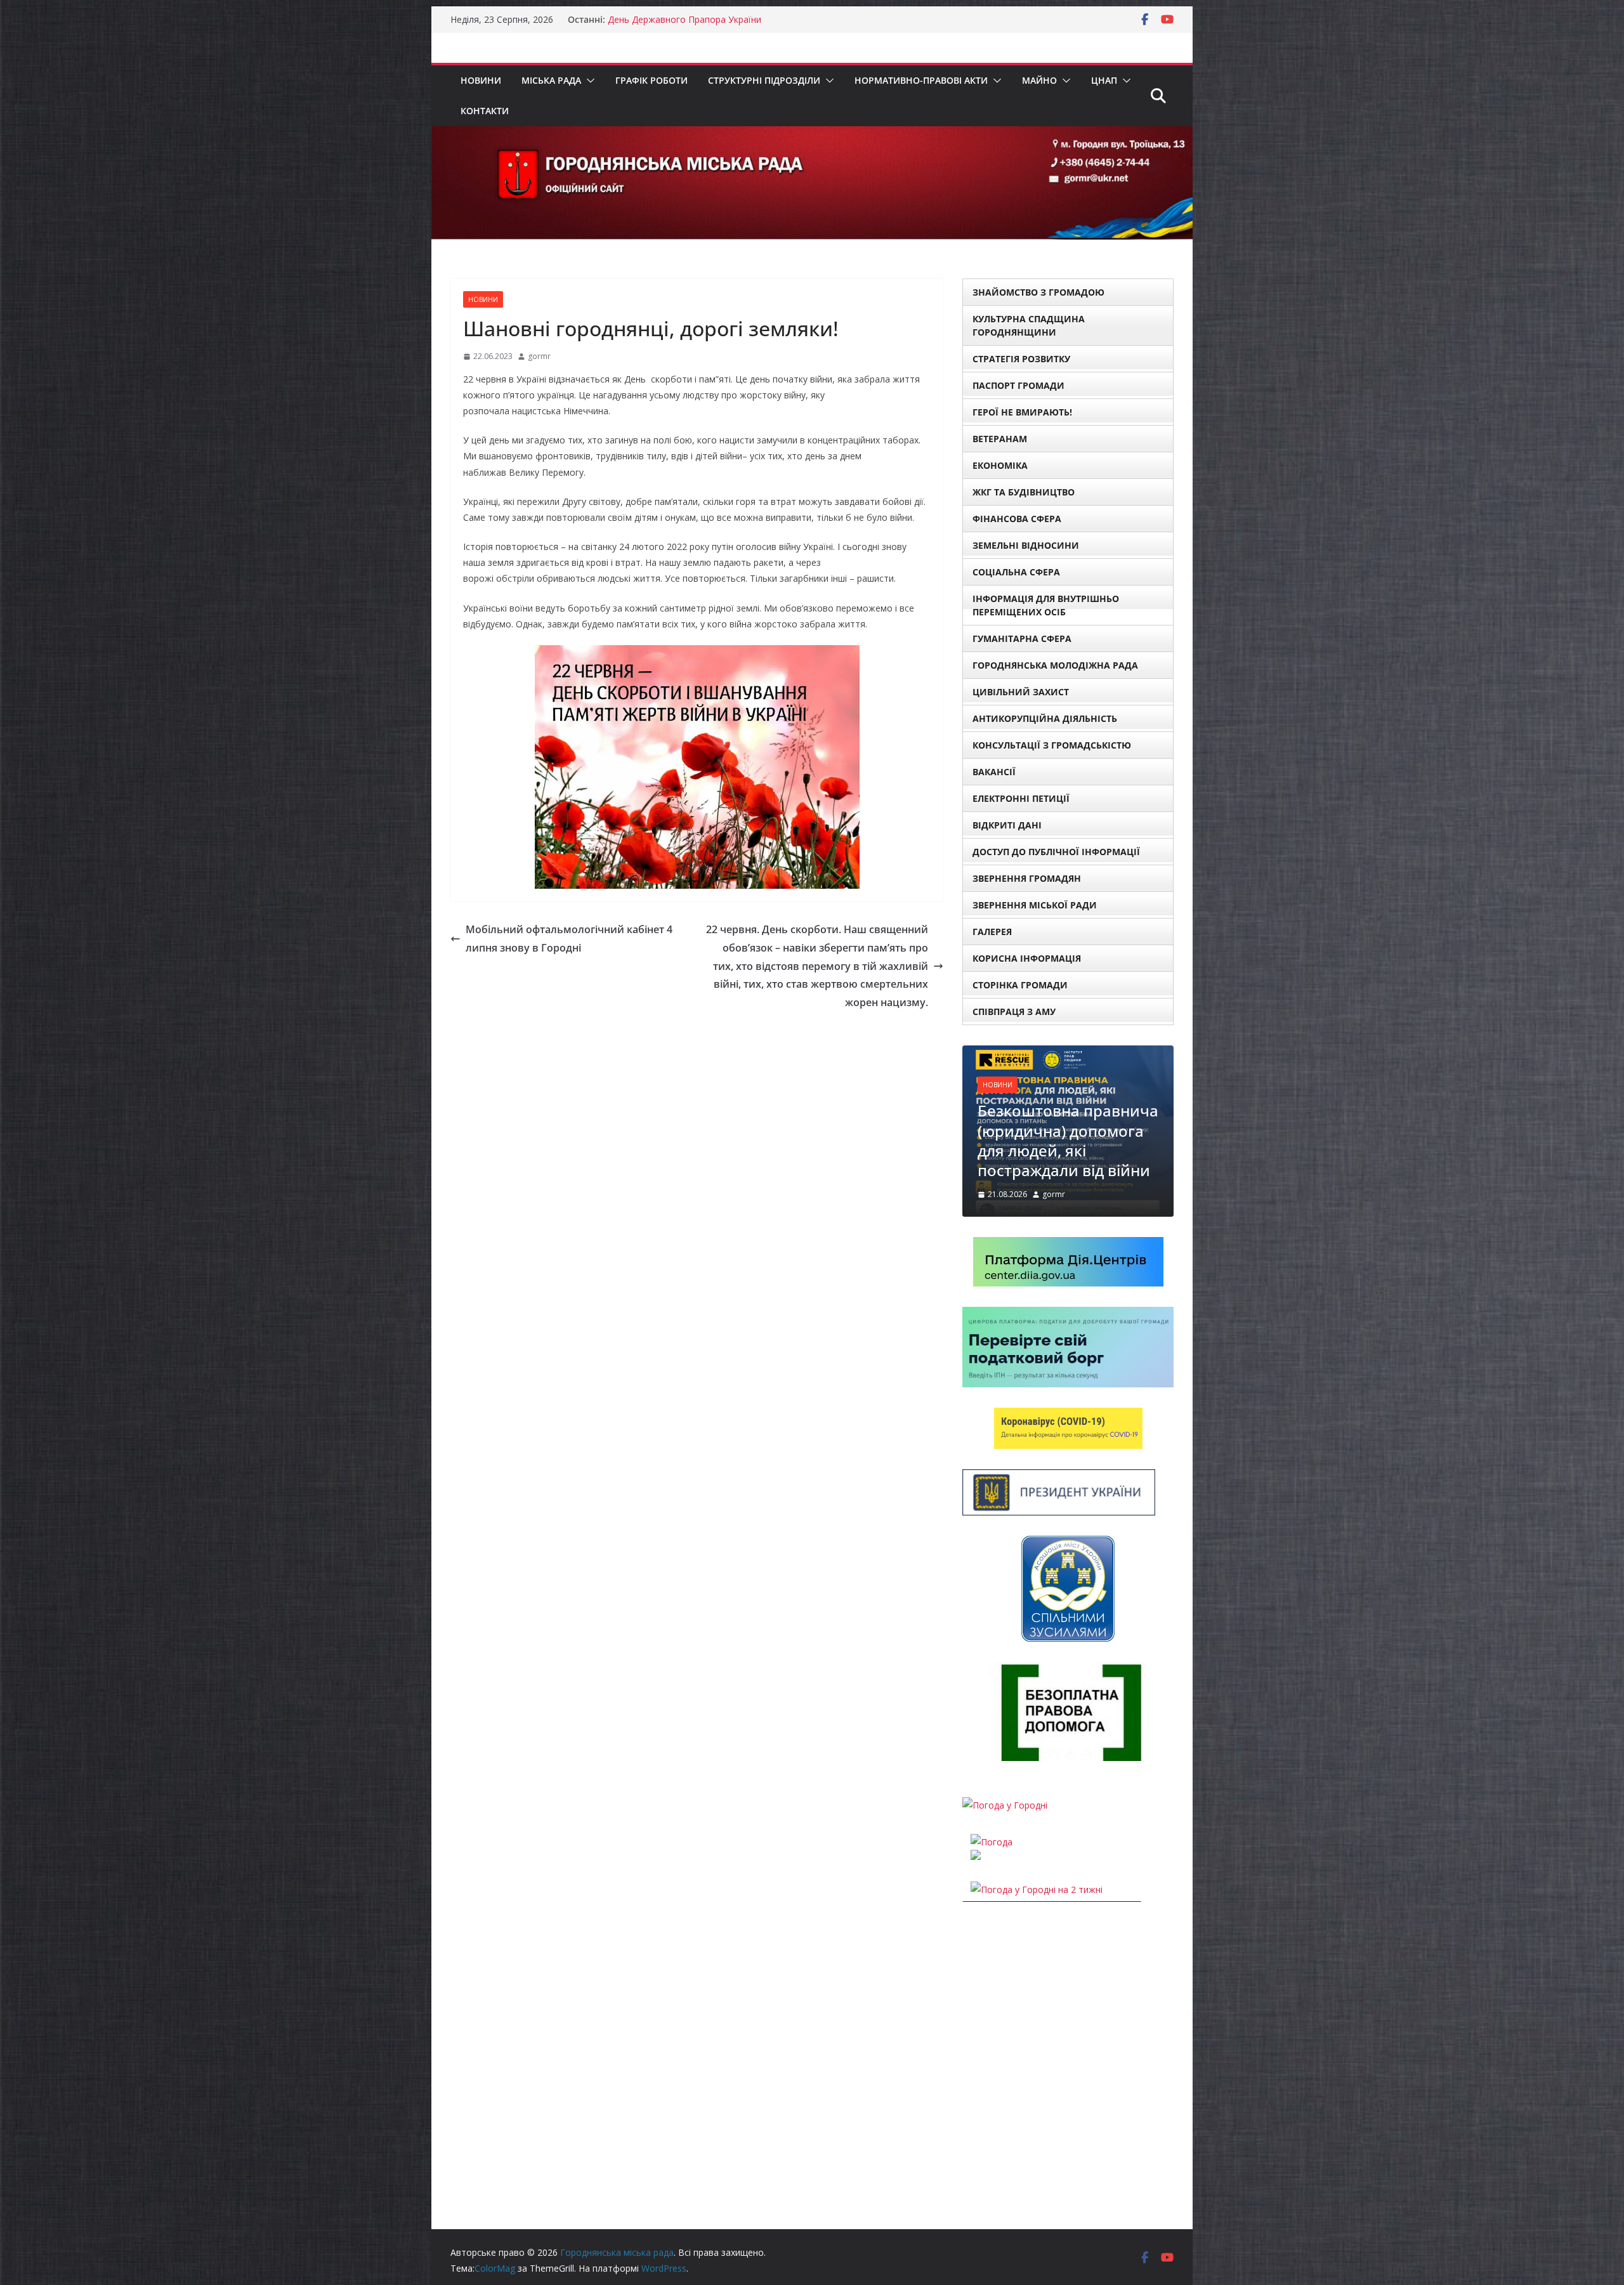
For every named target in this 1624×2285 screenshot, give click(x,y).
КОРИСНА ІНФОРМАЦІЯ (1027, 958)
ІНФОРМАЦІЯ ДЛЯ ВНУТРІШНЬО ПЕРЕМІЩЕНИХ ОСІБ (1046, 605)
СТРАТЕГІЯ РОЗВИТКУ (1021, 359)
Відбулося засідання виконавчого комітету (1062, 1122)
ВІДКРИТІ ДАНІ (1007, 825)
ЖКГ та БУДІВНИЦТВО (1024, 492)
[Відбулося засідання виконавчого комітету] (1068, 1053)
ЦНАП (1104, 80)
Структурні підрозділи (764, 80)
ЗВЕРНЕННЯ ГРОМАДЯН (1027, 878)
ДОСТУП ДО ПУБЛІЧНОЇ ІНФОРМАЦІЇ (1056, 852)
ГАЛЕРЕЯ (992, 932)
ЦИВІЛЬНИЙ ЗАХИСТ (1021, 692)
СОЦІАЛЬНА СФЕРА (1016, 572)
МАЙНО (1039, 80)
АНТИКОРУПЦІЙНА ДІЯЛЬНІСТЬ (1045, 718)
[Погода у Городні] (1005, 1766)
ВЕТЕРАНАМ (1000, 439)
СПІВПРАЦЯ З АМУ (1014, 1012)
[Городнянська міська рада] (812, 135)
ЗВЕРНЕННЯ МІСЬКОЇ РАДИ (1035, 905)
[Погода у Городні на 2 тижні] (1037, 1851)
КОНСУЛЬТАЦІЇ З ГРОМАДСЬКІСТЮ (1052, 745)
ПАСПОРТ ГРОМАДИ (1018, 385)
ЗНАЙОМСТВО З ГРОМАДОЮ (1038, 292)
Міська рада (551, 80)
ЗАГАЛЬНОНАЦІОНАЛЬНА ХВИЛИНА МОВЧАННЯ (713, 19)
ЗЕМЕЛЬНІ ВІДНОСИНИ (1026, 545)
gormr (539, 356)
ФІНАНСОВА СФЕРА (1017, 519)
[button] (588, 81)
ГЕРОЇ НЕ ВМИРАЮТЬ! (1022, 412)
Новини (481, 80)
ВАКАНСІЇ (994, 772)
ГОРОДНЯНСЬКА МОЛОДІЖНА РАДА (1055, 665)
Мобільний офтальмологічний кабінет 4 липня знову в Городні (569, 939)
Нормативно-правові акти (921, 80)
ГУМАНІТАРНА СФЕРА (1022, 638)
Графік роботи (652, 80)
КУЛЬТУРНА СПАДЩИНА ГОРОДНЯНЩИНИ (1029, 325)
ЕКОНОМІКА (1000, 465)
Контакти (485, 111)
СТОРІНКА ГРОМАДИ (1020, 985)
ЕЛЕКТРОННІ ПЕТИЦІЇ (1021, 798)
